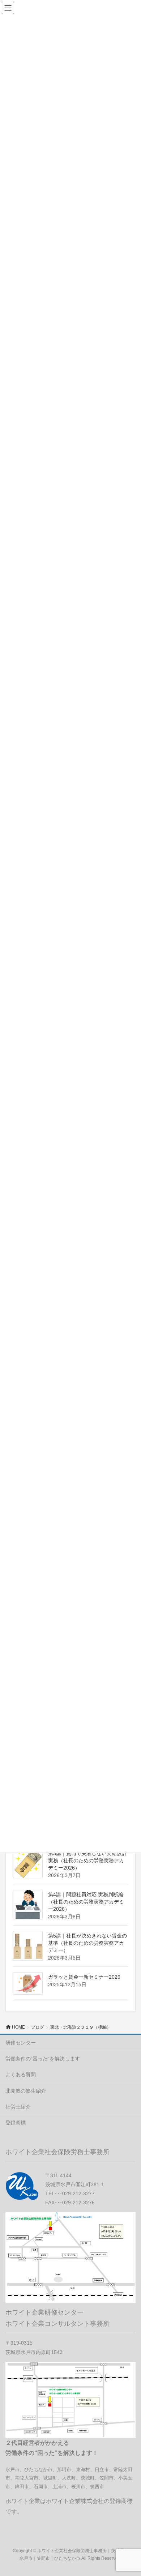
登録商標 (16, 2122)
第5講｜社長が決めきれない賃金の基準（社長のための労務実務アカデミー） (87, 1943)
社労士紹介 (18, 2106)
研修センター (21, 2042)
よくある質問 (21, 2074)
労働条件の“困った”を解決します (43, 2058)
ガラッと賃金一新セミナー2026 (84, 1977)
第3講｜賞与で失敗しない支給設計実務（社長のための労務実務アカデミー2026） (87, 1861)
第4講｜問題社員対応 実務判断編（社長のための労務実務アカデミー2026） (86, 1902)
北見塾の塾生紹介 (26, 2090)
